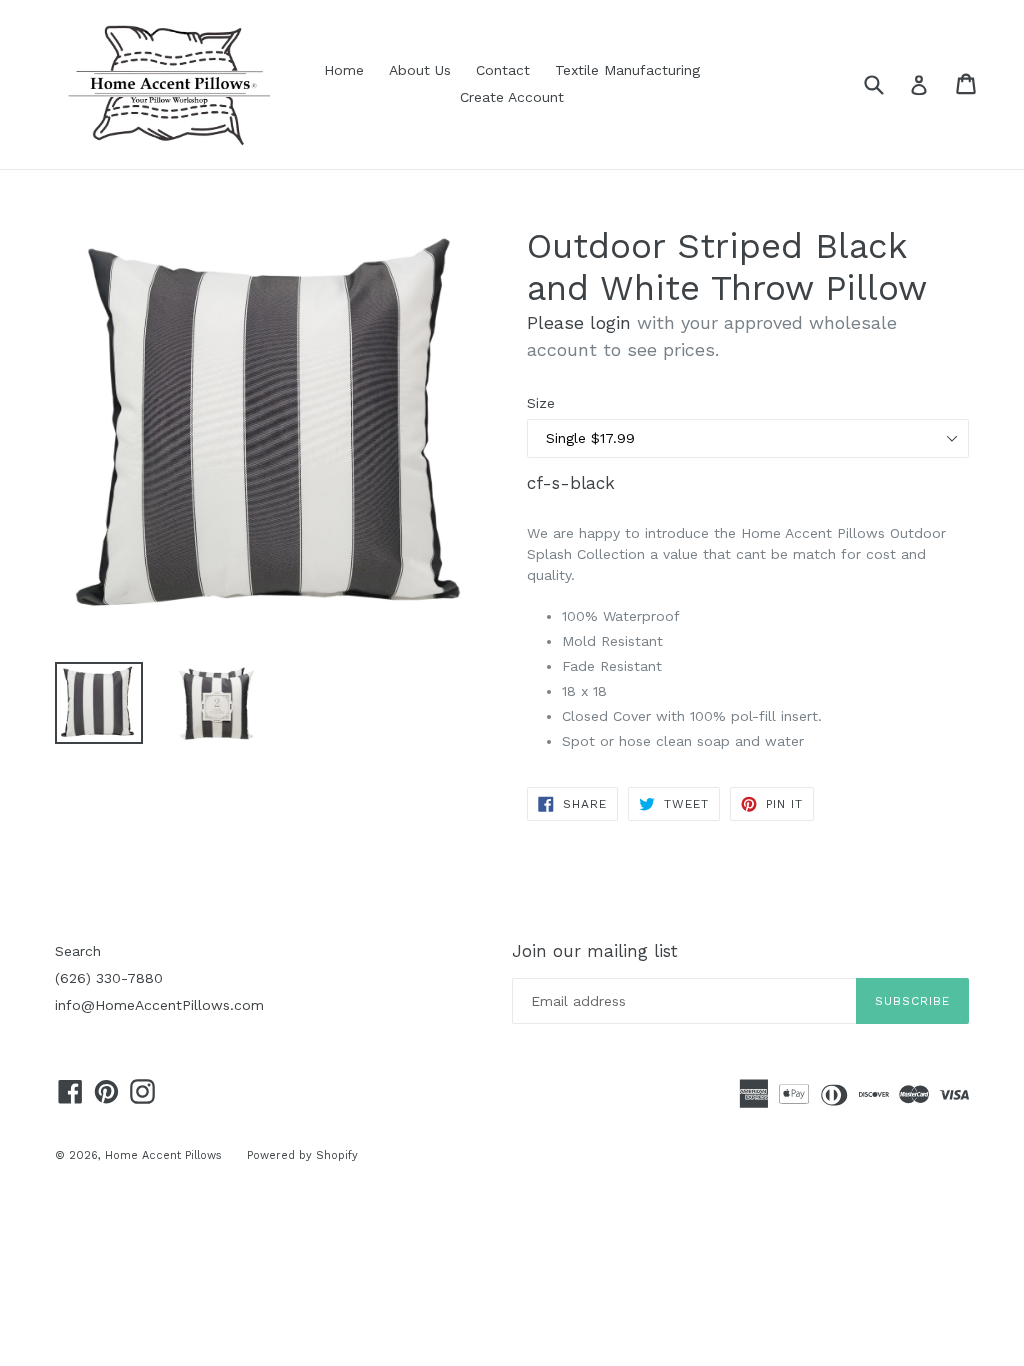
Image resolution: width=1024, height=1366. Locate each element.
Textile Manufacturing (627, 70)
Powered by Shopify (302, 1155)
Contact (503, 70)
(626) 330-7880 (109, 978)
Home (344, 70)
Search (78, 951)
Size (541, 403)
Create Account (512, 97)
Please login (579, 322)
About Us (420, 70)
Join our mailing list (595, 951)
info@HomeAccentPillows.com (159, 1005)
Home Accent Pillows (163, 1155)
